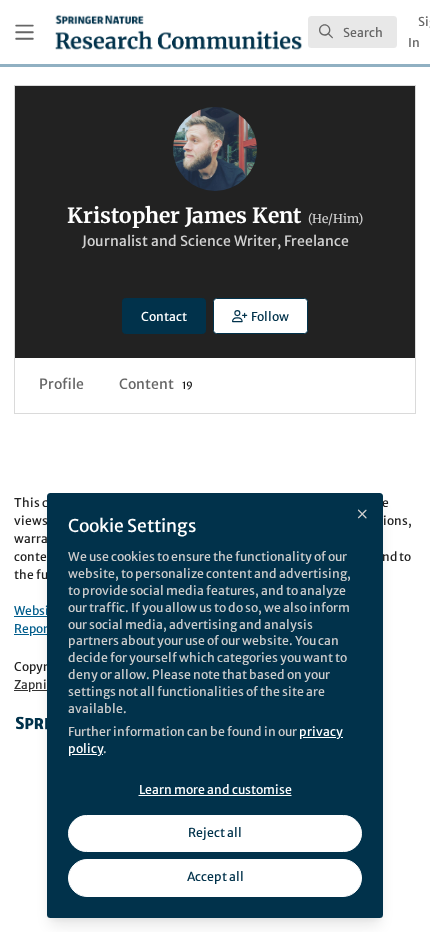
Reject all (215, 832)
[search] (352, 32)
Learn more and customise (215, 789)
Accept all (215, 876)
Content (156, 384)
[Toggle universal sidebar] (24, 32)
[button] (260, 316)
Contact (164, 316)
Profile (61, 384)
